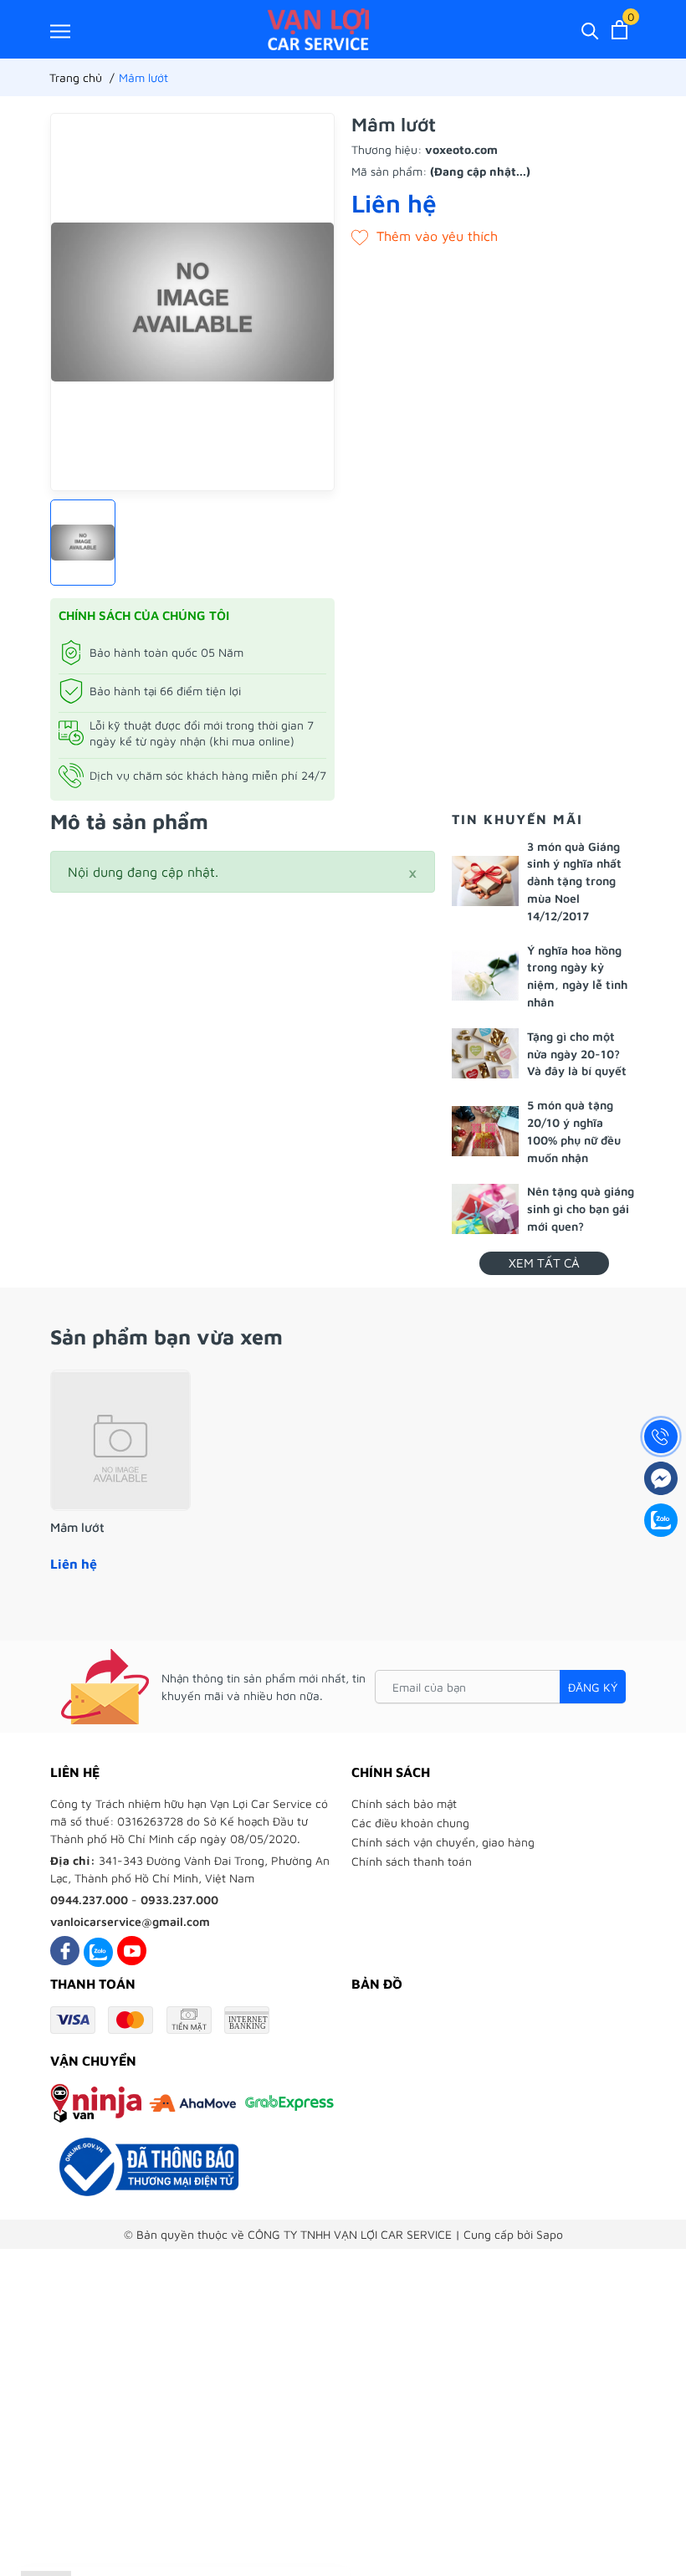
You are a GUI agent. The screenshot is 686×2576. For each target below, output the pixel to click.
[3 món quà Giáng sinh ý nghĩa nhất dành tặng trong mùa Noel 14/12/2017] (485, 881)
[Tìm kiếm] (590, 30)
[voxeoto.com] (318, 29)
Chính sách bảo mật (404, 1803)
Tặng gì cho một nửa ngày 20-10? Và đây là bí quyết (577, 1054)
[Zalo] (98, 1951)
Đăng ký (593, 1687)
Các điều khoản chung (410, 1823)
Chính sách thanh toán (412, 1861)
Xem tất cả (544, 1263)
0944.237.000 (89, 1900)
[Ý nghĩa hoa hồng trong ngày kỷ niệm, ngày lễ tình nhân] (485, 976)
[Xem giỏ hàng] (619, 30)
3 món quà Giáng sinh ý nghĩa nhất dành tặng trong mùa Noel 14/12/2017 (574, 881)
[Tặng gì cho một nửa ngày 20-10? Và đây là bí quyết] (485, 1053)
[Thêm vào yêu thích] (425, 236)
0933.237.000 (179, 1900)
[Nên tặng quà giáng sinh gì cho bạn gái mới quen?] (485, 1209)
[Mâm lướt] (120, 1441)
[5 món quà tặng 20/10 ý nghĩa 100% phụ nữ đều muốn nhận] (485, 1131)
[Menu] (60, 31)
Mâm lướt (77, 1527)
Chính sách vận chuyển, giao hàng (443, 1842)
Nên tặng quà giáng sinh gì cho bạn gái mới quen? (581, 1209)
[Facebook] (65, 1951)
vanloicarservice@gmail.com (130, 1921)
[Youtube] (132, 1951)
